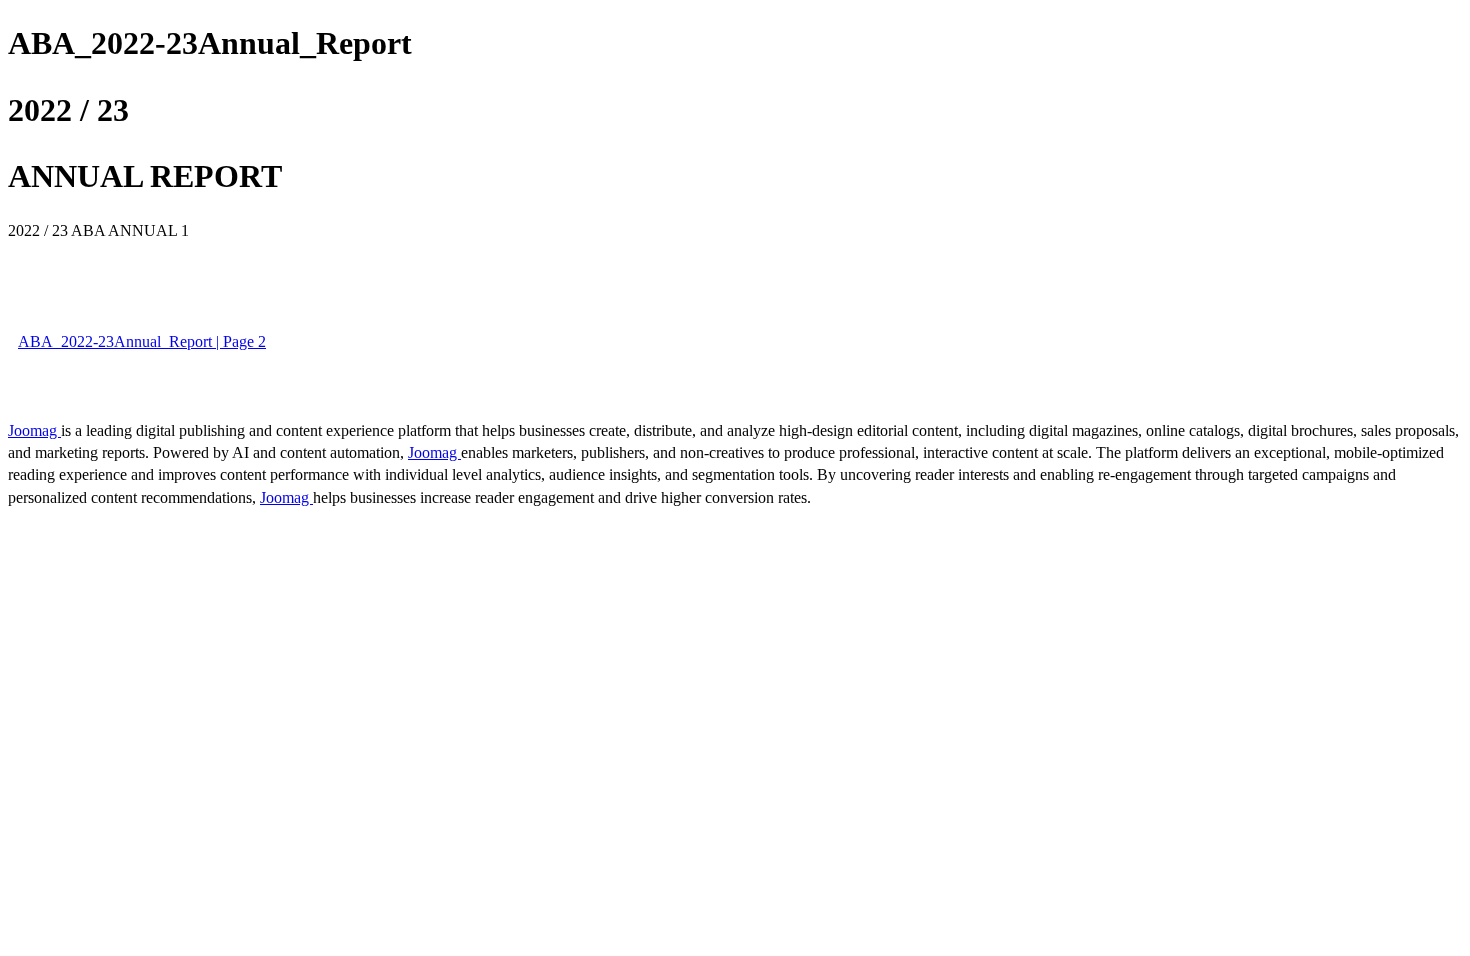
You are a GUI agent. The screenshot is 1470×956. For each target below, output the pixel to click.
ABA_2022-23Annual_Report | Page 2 (142, 341)
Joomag (34, 430)
